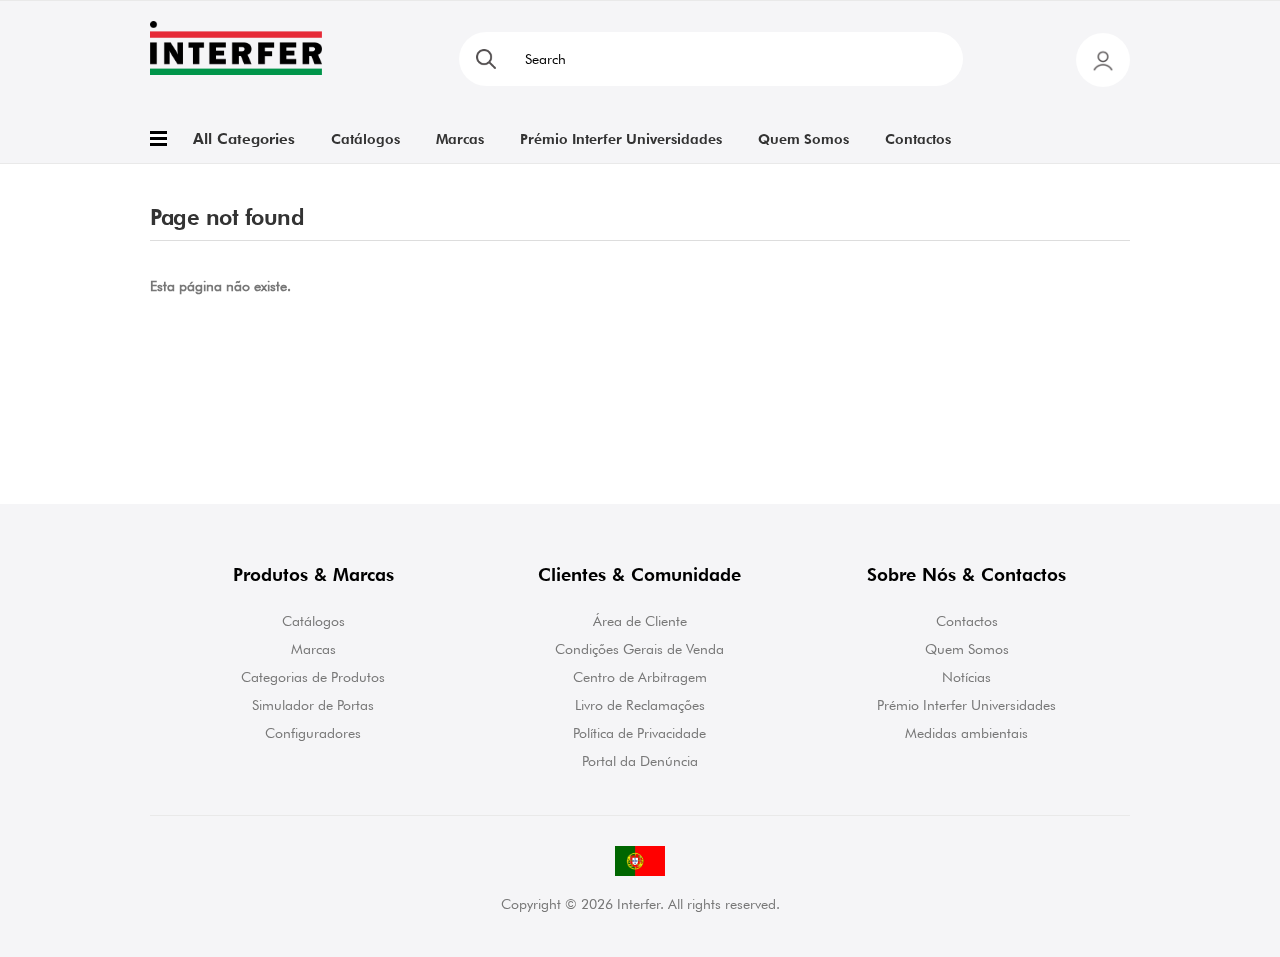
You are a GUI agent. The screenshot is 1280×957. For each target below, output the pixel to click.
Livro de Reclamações (640, 705)
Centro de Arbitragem (640, 677)
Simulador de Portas (313, 705)
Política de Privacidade (639, 733)
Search (486, 59)
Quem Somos (967, 649)
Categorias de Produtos (313, 677)
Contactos (967, 621)
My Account (1103, 60)
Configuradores (313, 733)
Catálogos (313, 621)
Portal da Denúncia (640, 761)
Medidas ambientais (966, 733)
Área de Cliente (640, 621)
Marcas (313, 649)
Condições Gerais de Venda (639, 649)
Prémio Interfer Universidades (966, 705)
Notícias (966, 677)
